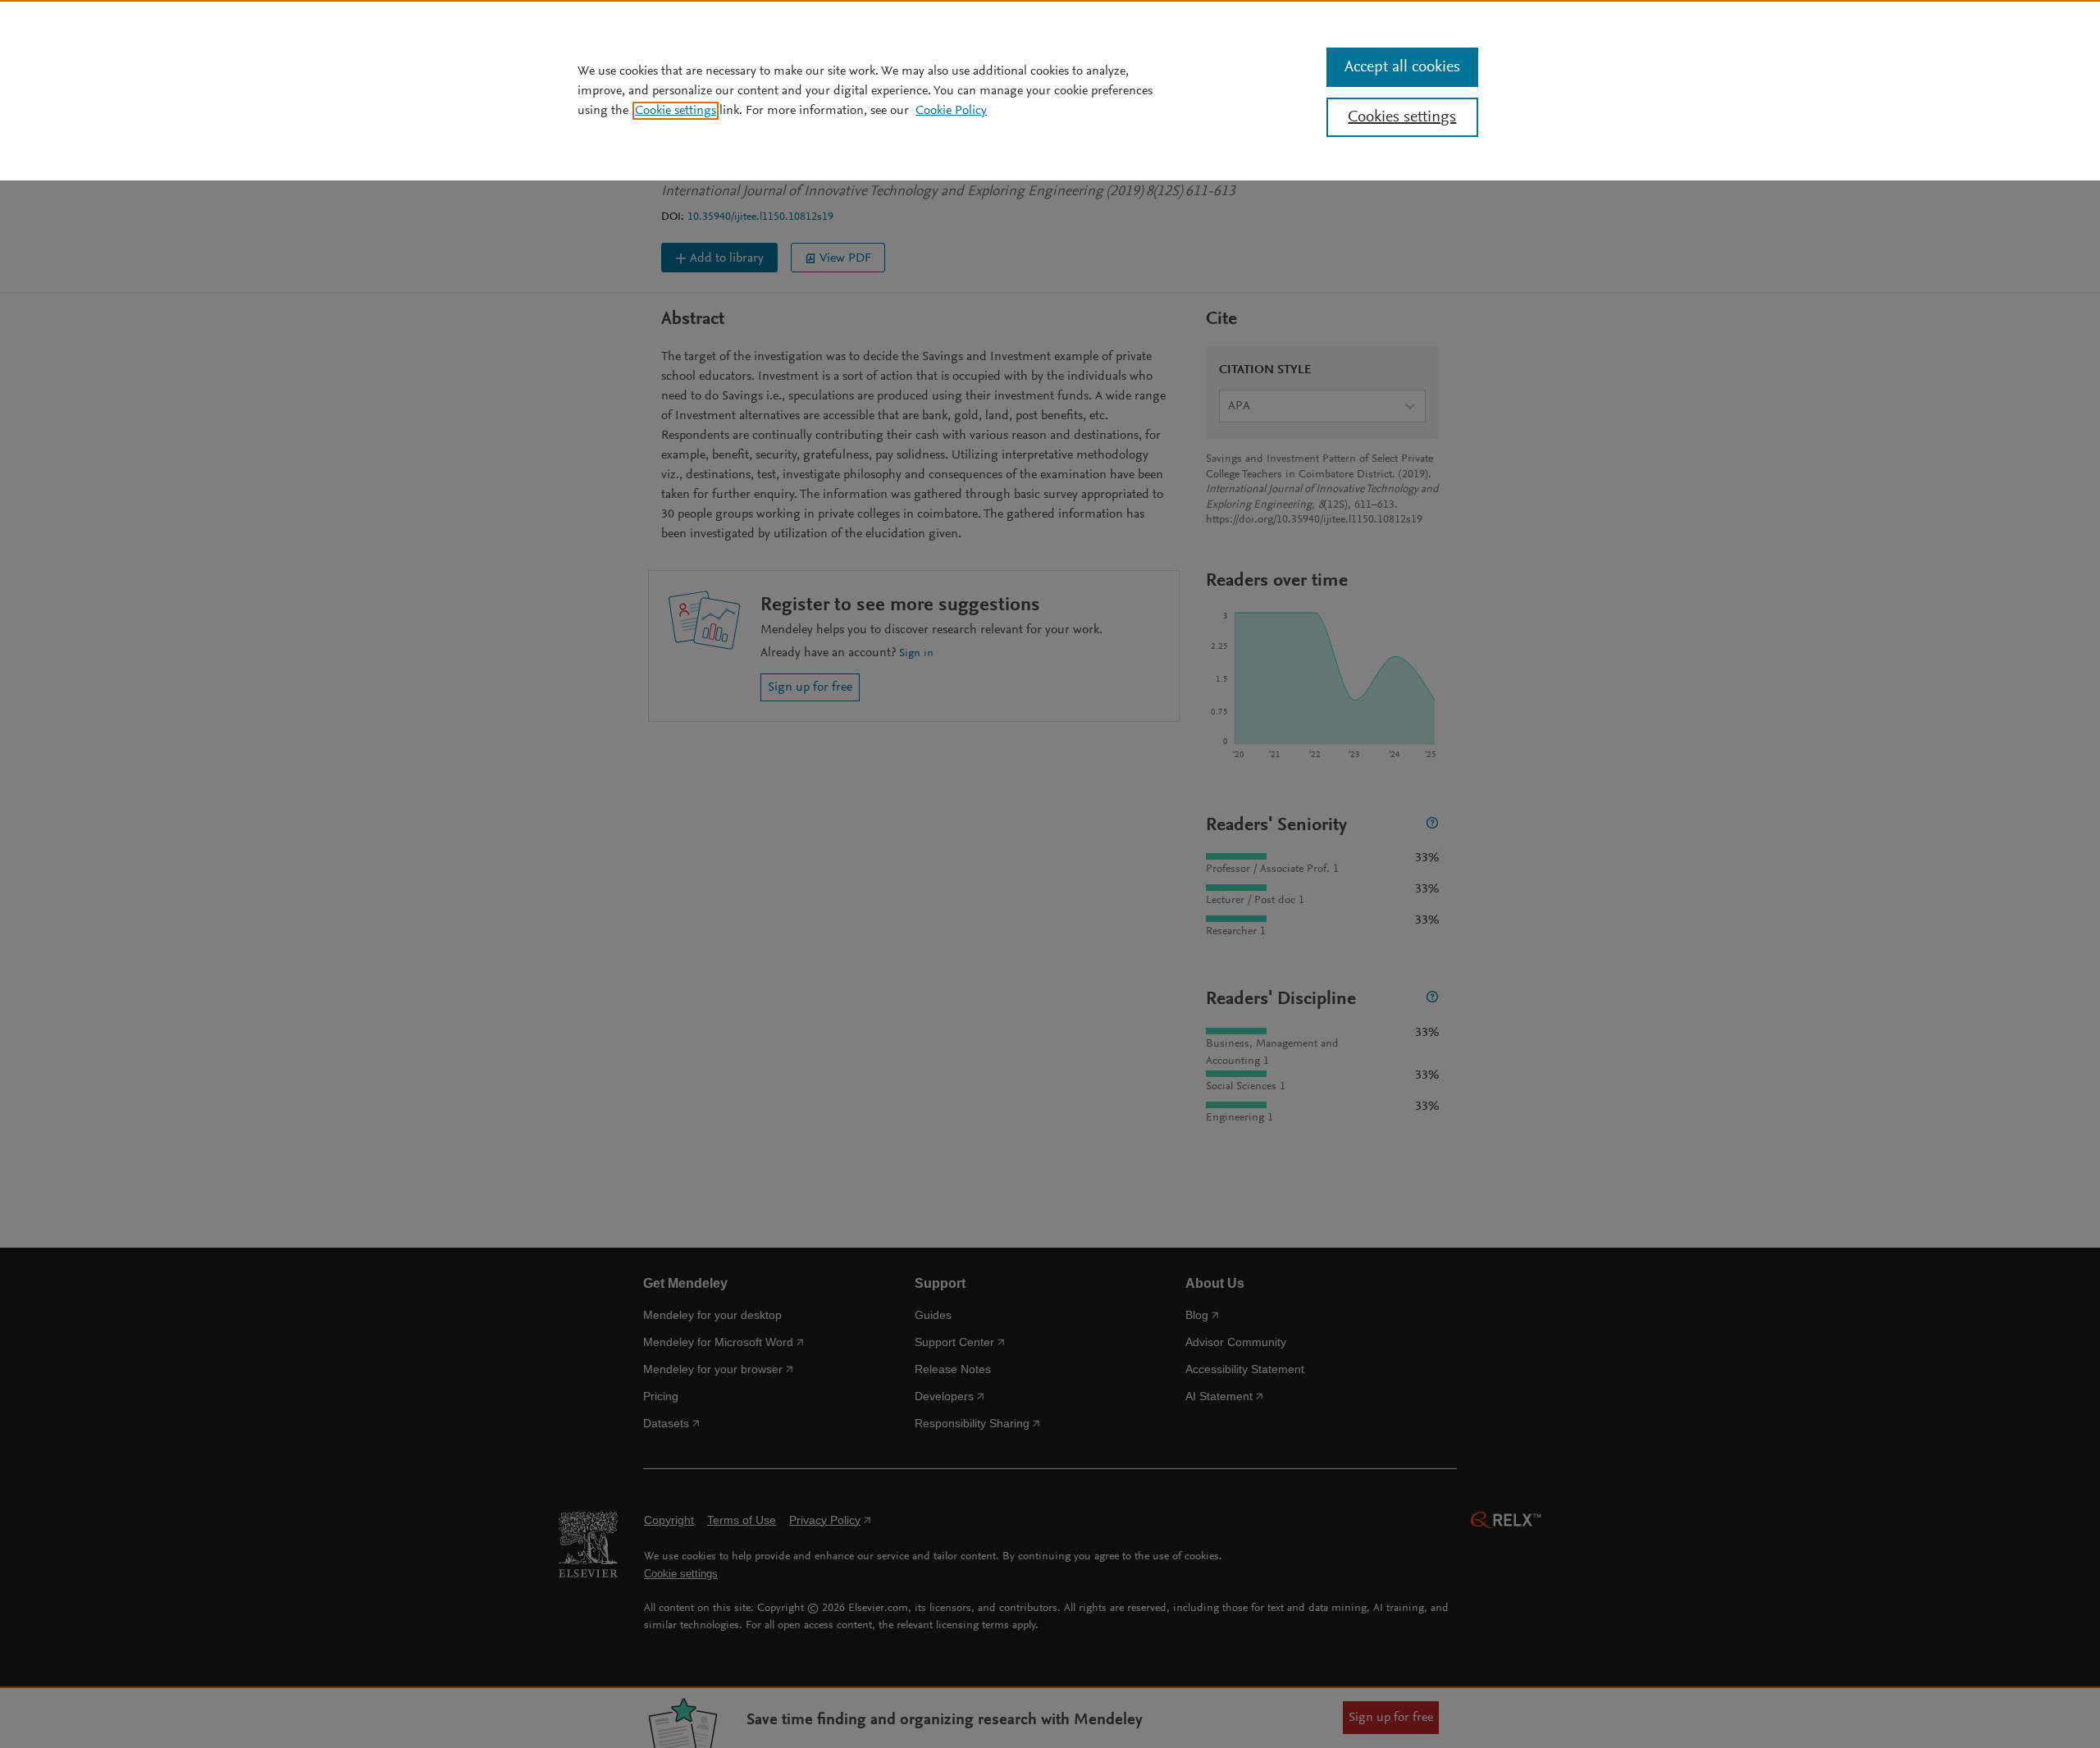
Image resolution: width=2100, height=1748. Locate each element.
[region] (1050, 90)
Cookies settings (1402, 117)
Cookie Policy (951, 111)
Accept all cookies (1402, 67)
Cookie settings (676, 111)
